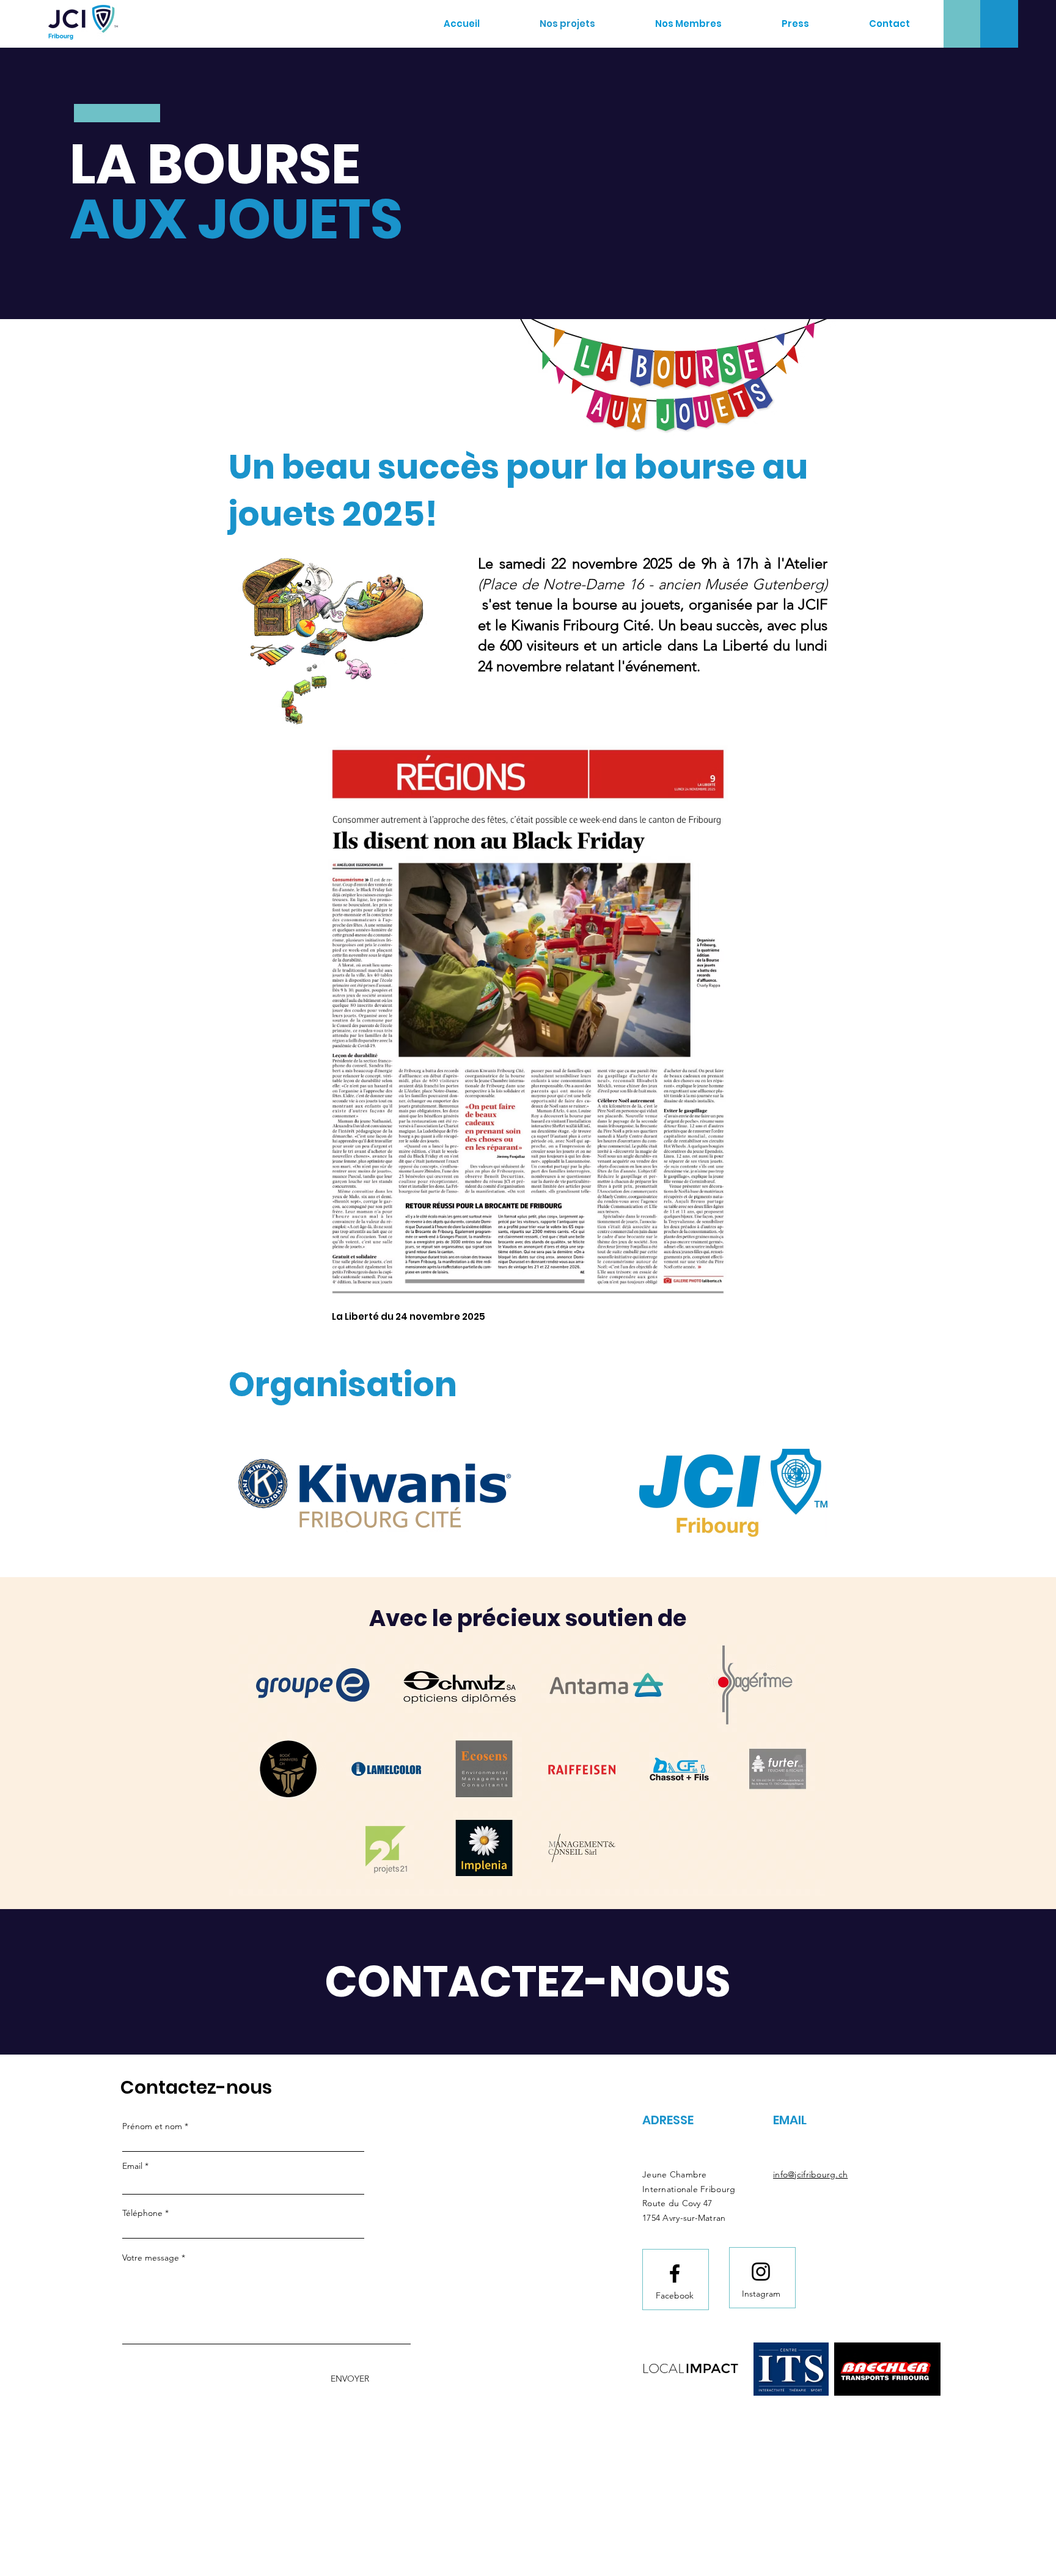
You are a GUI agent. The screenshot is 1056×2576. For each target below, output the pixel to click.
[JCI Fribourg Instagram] (761, 2272)
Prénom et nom (152, 2126)
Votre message (151, 2258)
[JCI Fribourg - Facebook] (675, 2273)
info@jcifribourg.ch (810, 2174)
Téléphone (142, 2213)
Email (132, 2166)
